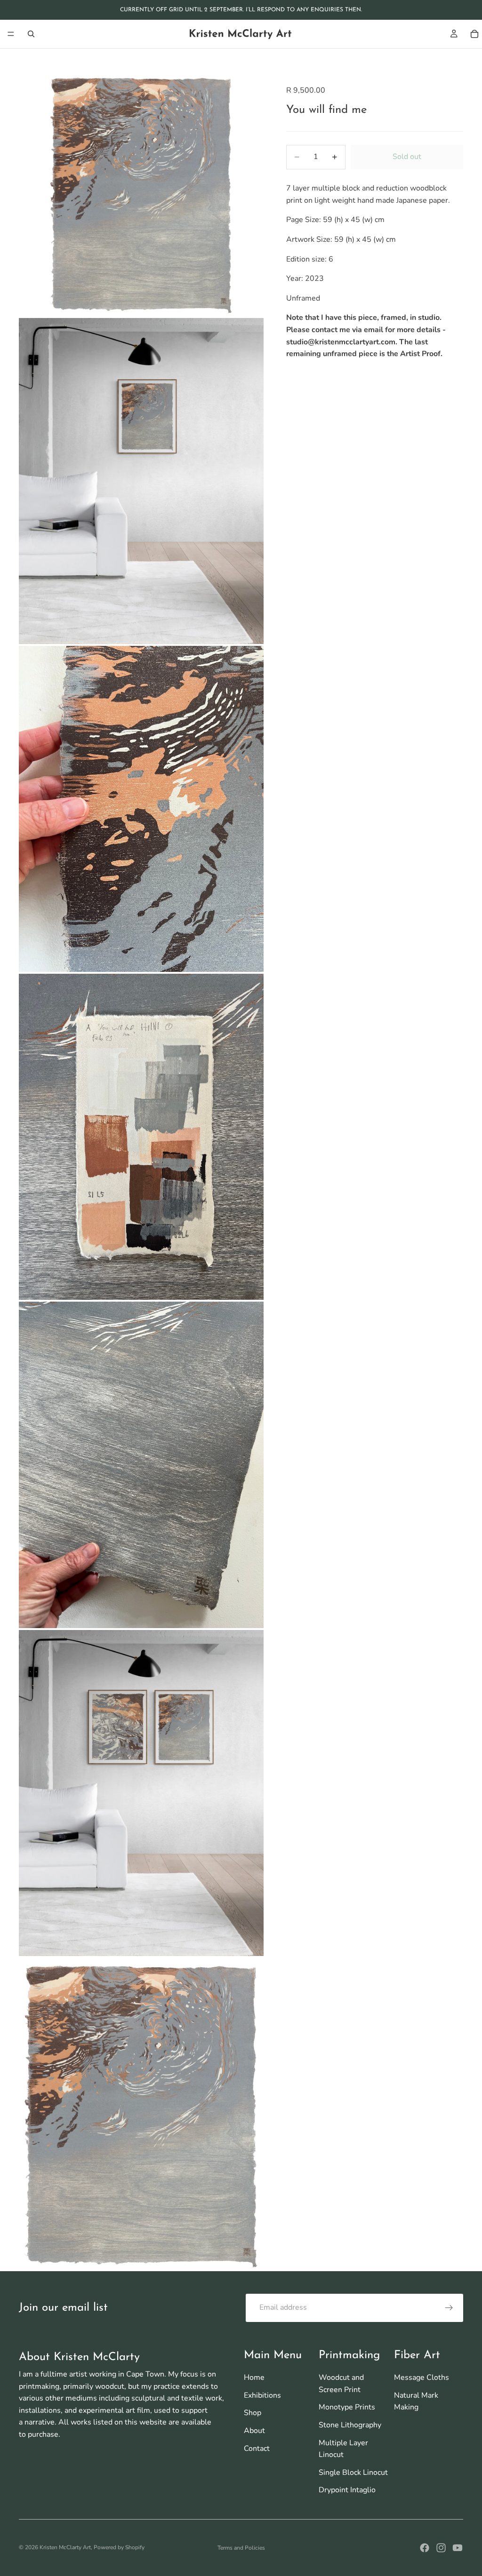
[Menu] (11, 34)
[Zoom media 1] (141, 194)
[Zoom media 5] (141, 1465)
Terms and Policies (241, 2548)
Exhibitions (262, 2395)
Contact (257, 2449)
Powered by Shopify (119, 2547)
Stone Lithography (350, 2425)
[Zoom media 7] (141, 2115)
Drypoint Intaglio (347, 2490)
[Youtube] (458, 2548)
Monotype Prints (347, 2407)
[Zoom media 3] (141, 809)
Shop (253, 2413)
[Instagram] (441, 2548)
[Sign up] (449, 2308)
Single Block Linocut (353, 2473)
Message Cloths (422, 2377)
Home (254, 2377)
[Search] (31, 34)
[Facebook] (425, 2548)
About (254, 2431)
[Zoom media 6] (141, 1793)
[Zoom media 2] (141, 481)
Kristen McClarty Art (65, 2547)
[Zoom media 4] (141, 1137)
